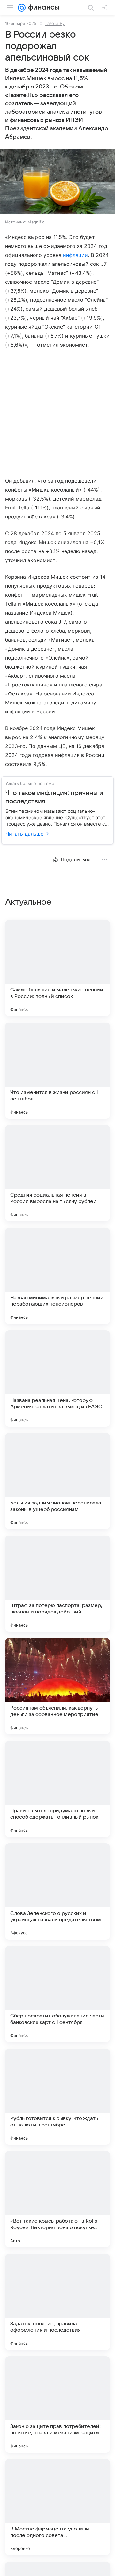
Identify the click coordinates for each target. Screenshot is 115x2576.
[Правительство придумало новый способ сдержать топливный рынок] (57, 1789)
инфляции (75, 255)
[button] (57, 182)
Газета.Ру (55, 23)
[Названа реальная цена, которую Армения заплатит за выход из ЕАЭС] (57, 1378)
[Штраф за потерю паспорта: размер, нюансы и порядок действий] (57, 1584)
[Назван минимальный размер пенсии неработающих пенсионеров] (57, 1276)
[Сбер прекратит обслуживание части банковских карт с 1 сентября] (57, 1994)
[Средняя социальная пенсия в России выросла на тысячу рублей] (57, 1173)
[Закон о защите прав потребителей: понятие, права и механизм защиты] (57, 2404)
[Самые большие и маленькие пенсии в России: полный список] (57, 968)
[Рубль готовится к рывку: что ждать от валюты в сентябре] (57, 2097)
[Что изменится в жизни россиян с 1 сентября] (57, 1071)
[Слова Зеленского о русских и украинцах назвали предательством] (57, 1891)
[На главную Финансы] (42, 8)
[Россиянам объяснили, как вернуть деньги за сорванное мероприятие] (57, 1686)
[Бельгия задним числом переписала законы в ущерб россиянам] (57, 1481)
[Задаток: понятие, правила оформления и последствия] (57, 2302)
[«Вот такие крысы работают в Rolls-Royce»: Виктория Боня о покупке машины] (57, 2199)
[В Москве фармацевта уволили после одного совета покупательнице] (57, 2507)
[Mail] (22, 8)
